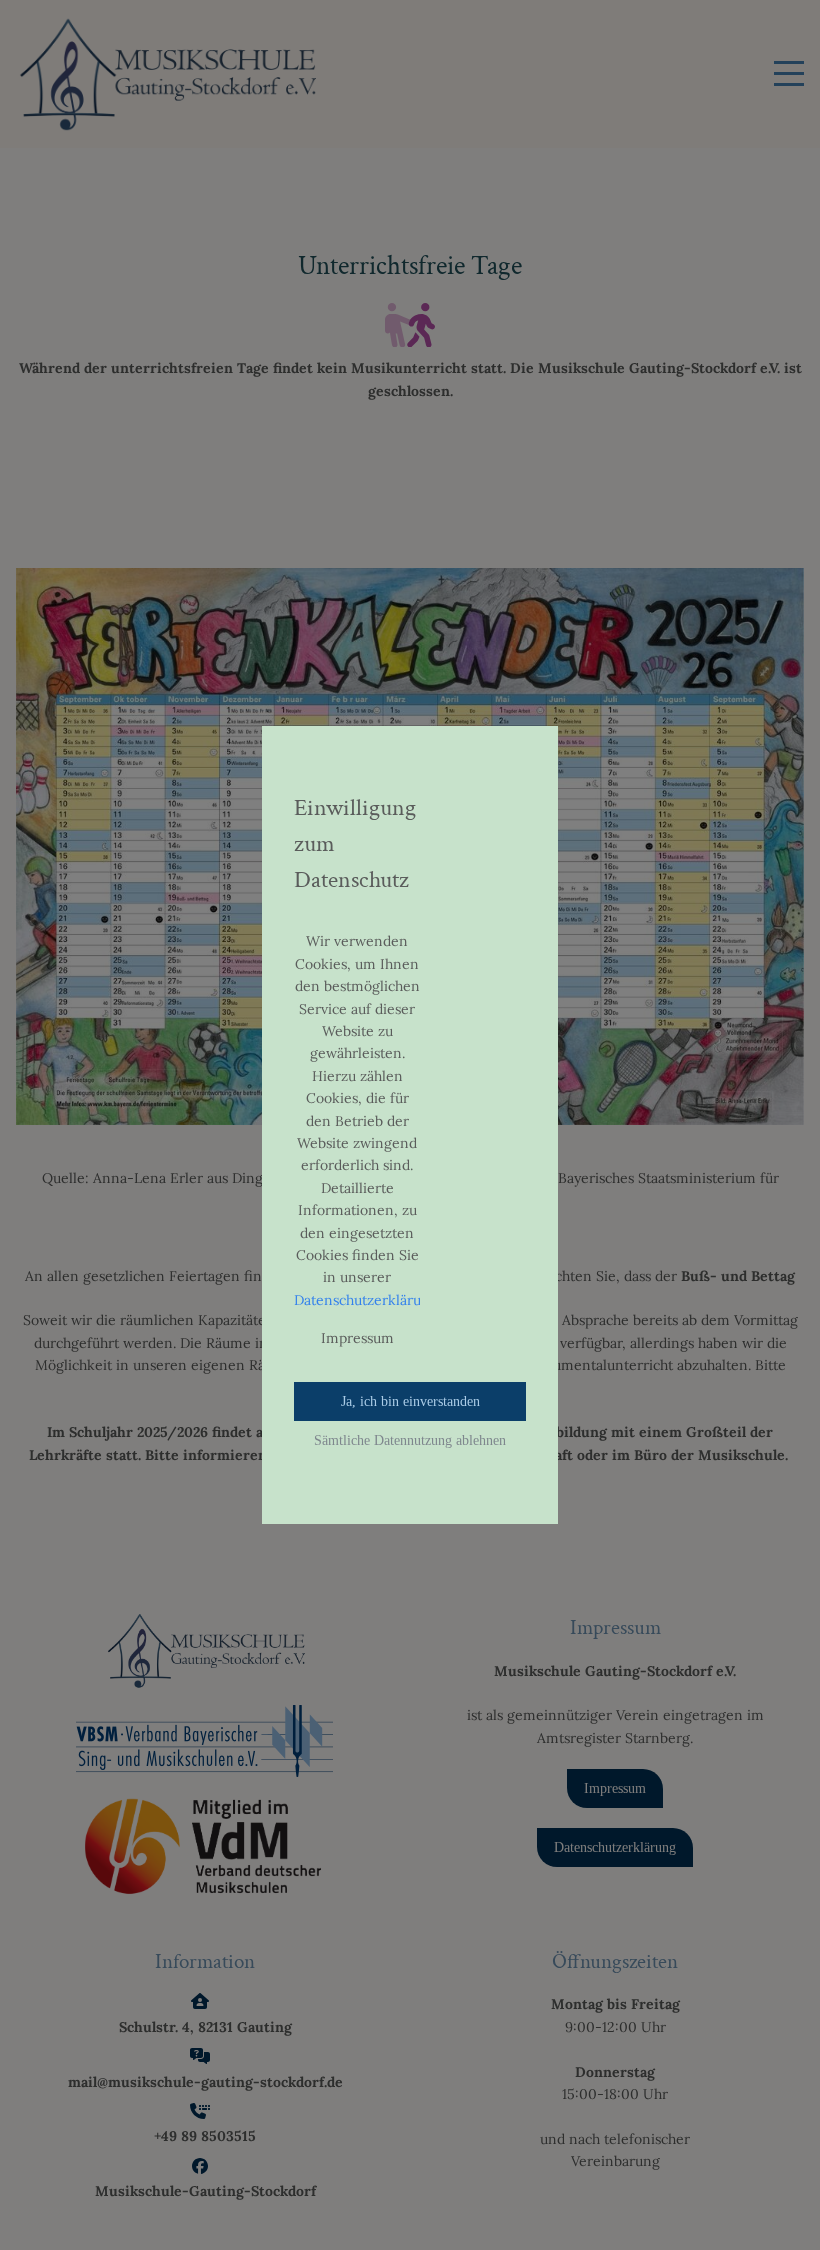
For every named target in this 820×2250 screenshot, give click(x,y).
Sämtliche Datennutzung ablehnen (410, 1440)
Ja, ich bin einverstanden (410, 1401)
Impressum (357, 1338)
